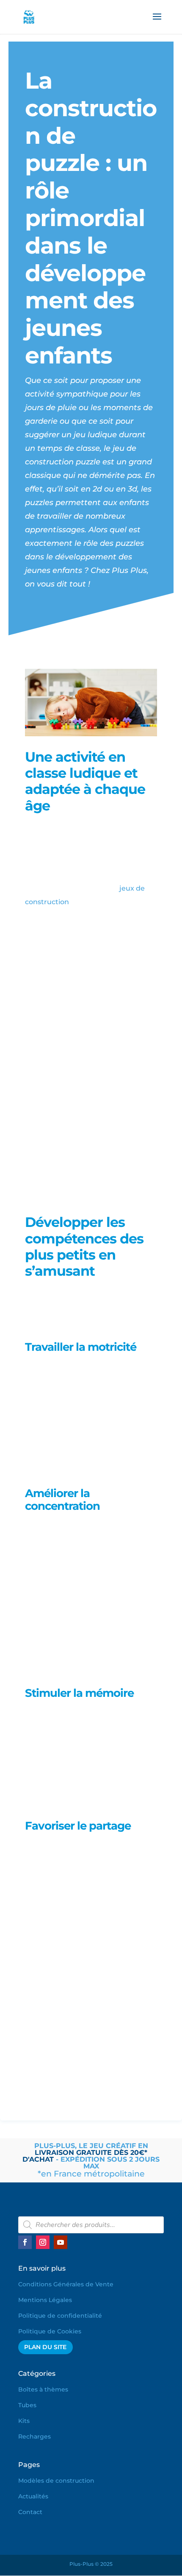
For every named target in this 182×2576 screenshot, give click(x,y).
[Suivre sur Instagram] (43, 2242)
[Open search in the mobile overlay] (91, 2225)
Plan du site (45, 2347)
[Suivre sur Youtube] (61, 2242)
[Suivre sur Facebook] (25, 2242)
